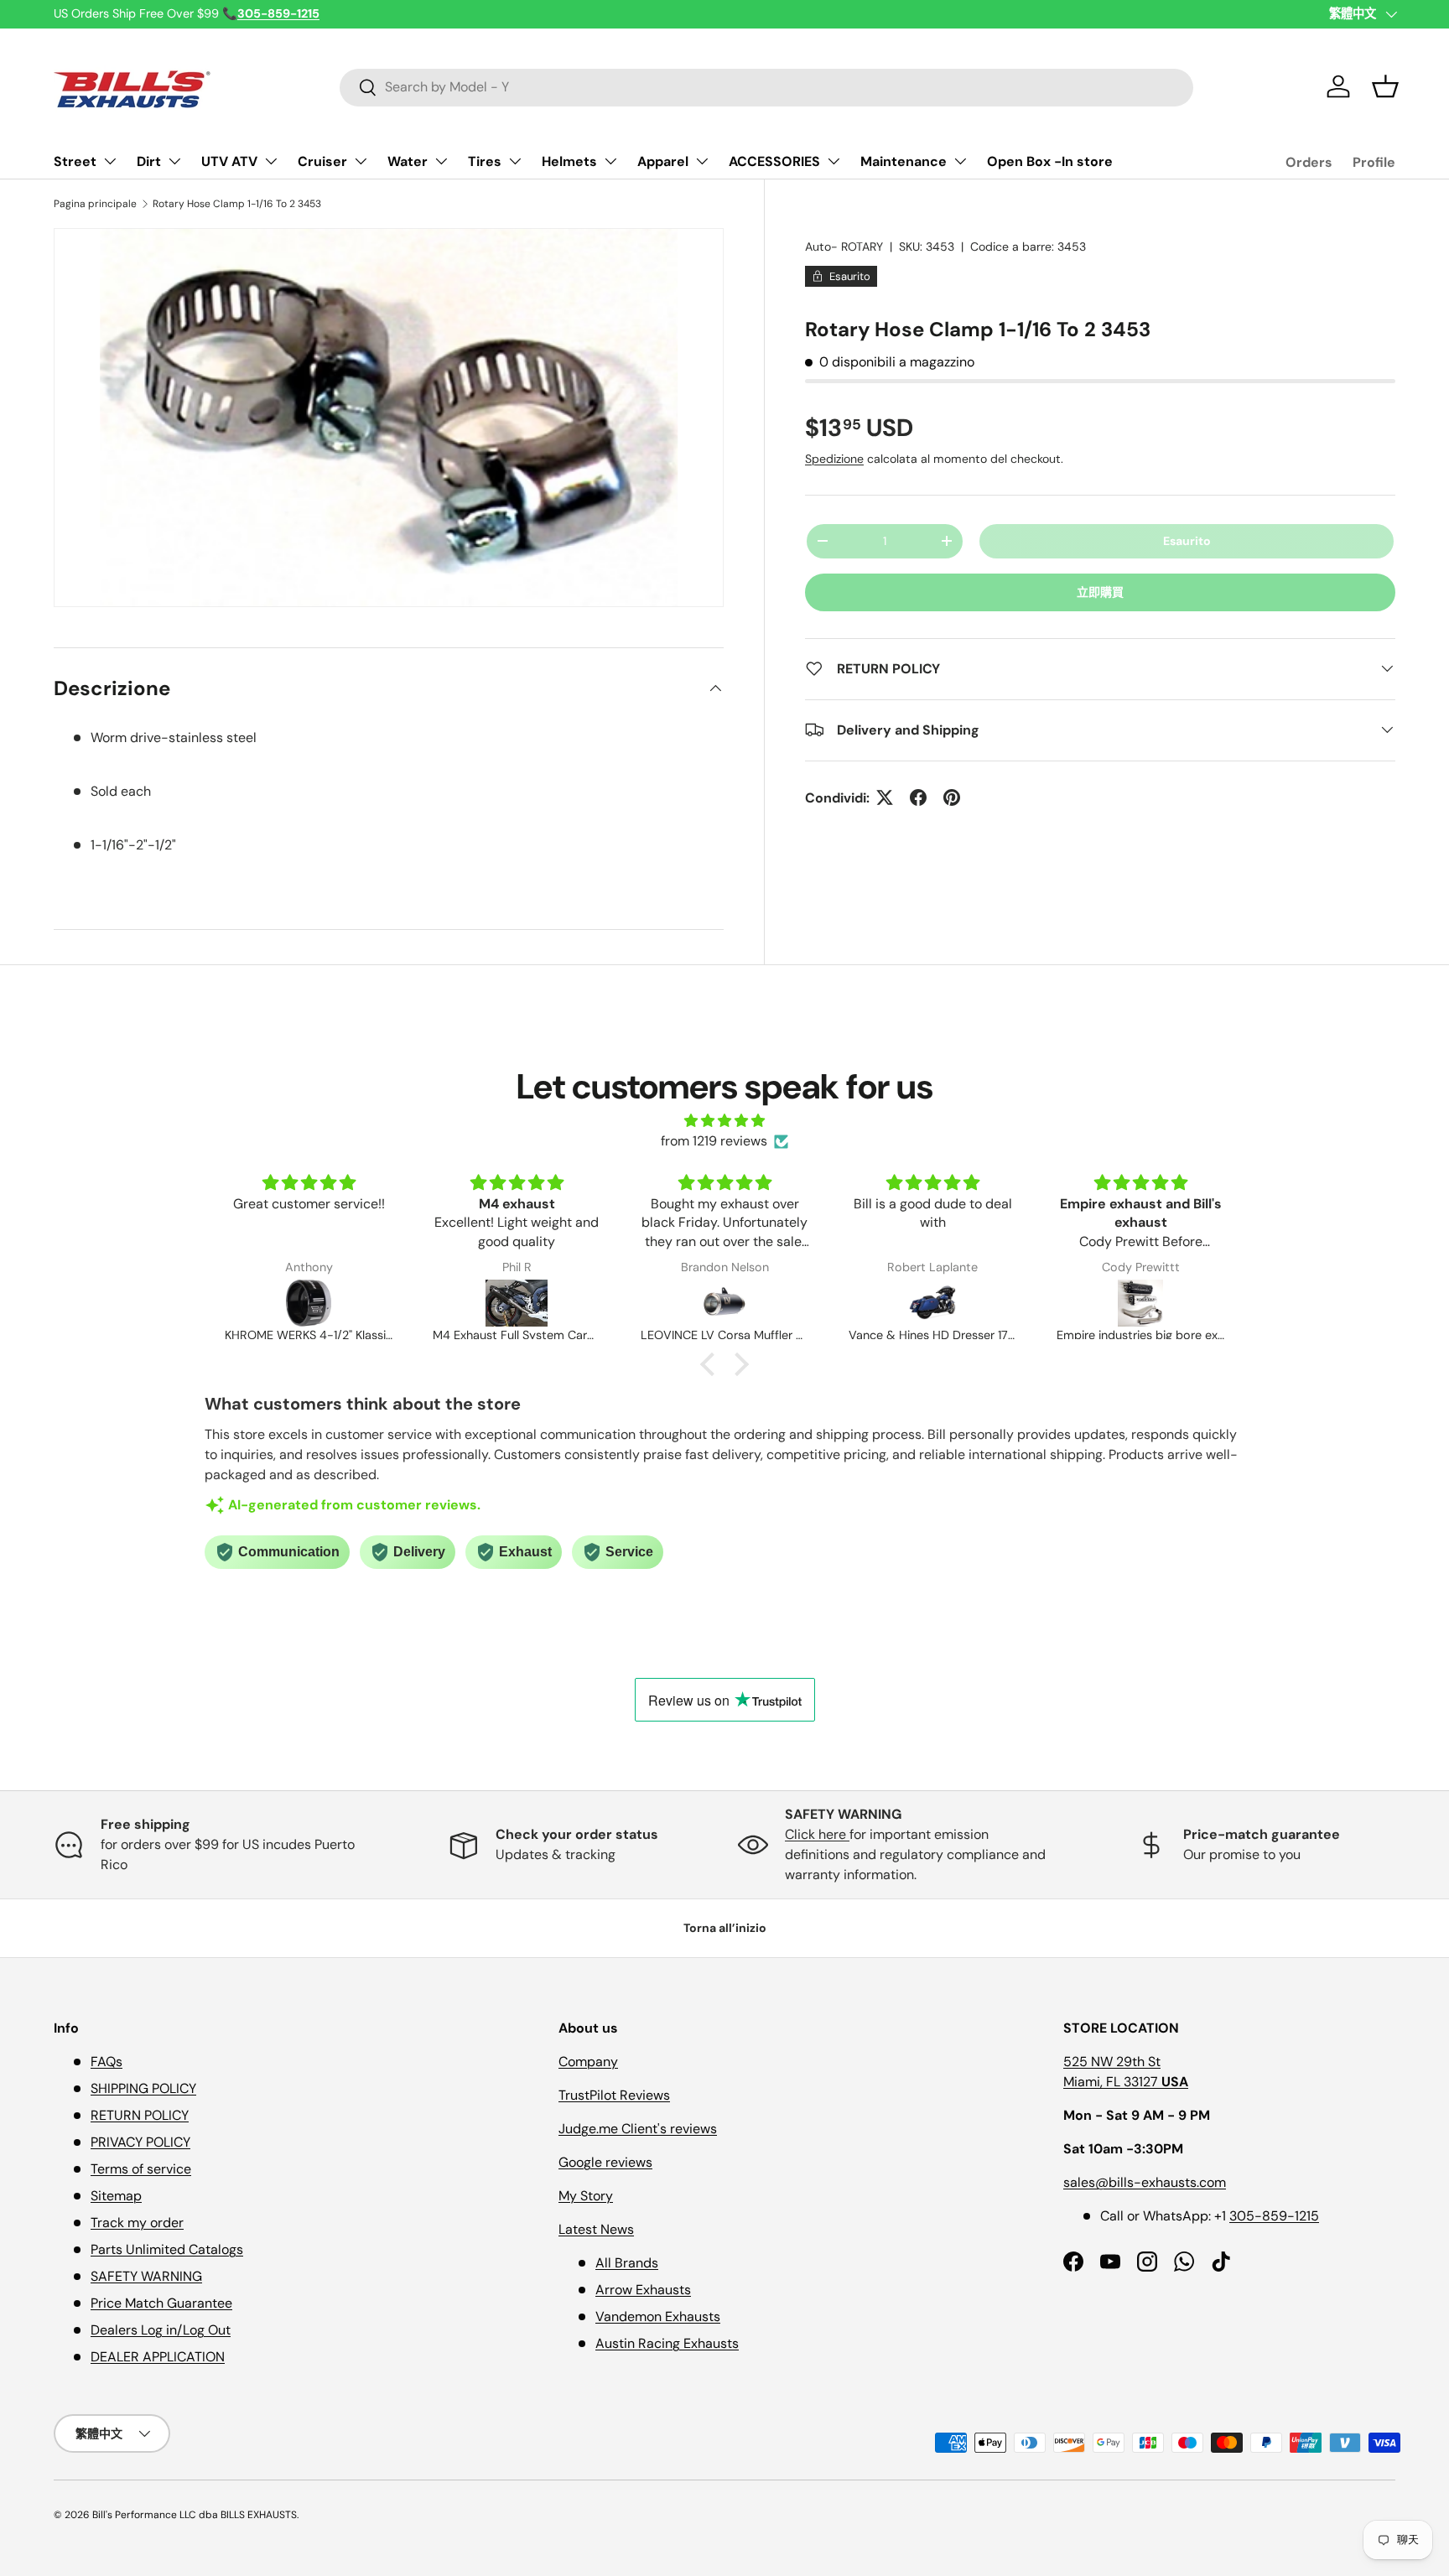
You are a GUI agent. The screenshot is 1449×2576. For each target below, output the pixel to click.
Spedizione (834, 458)
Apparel (663, 161)
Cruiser (322, 161)
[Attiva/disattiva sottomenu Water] (441, 161)
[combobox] (767, 87)
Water (408, 161)
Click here (817, 1834)
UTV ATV (229, 161)
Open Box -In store (1050, 161)
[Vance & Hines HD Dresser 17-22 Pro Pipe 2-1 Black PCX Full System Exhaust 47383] (932, 1303)
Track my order (137, 2223)
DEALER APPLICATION (158, 2357)
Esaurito (1187, 540)
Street (75, 161)
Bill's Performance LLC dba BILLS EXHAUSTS (195, 2515)
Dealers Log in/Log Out (161, 2330)
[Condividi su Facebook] (918, 797)
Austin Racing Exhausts (667, 2343)
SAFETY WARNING (146, 2276)
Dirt (149, 161)
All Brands (627, 2263)
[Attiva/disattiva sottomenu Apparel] (702, 161)
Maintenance (904, 161)
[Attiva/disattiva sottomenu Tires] (515, 161)
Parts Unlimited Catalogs (167, 2249)
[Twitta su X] (885, 797)
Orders (1309, 162)
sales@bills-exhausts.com (1145, 2182)
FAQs (106, 2062)
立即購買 (1100, 591)
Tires (485, 161)
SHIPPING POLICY (143, 2088)
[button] (1385, 86)
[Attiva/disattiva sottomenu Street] (110, 161)
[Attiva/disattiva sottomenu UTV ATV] (271, 161)
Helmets (569, 161)
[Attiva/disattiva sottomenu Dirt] (174, 161)
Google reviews (605, 2162)
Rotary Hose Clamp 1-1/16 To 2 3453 (237, 204)
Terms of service (141, 2169)
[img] (724, 1121)
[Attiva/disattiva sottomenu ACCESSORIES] (834, 161)
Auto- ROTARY (844, 247)
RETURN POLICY (140, 2115)
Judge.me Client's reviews (638, 2129)
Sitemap (116, 2196)
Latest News (596, 2229)
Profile (1374, 162)
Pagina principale (95, 204)
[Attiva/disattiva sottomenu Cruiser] (361, 161)
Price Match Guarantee (161, 2303)
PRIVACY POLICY (140, 2142)
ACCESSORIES (774, 161)
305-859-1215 (1274, 2216)
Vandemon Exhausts (658, 2316)
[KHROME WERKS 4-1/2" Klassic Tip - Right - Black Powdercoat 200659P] (309, 1303)
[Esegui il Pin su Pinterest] (952, 797)
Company (588, 2062)
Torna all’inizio (725, 1928)
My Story (586, 2196)
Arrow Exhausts (643, 2290)
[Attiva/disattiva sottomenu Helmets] (610, 161)
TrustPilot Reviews (614, 2095)
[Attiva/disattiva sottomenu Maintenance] (960, 161)
